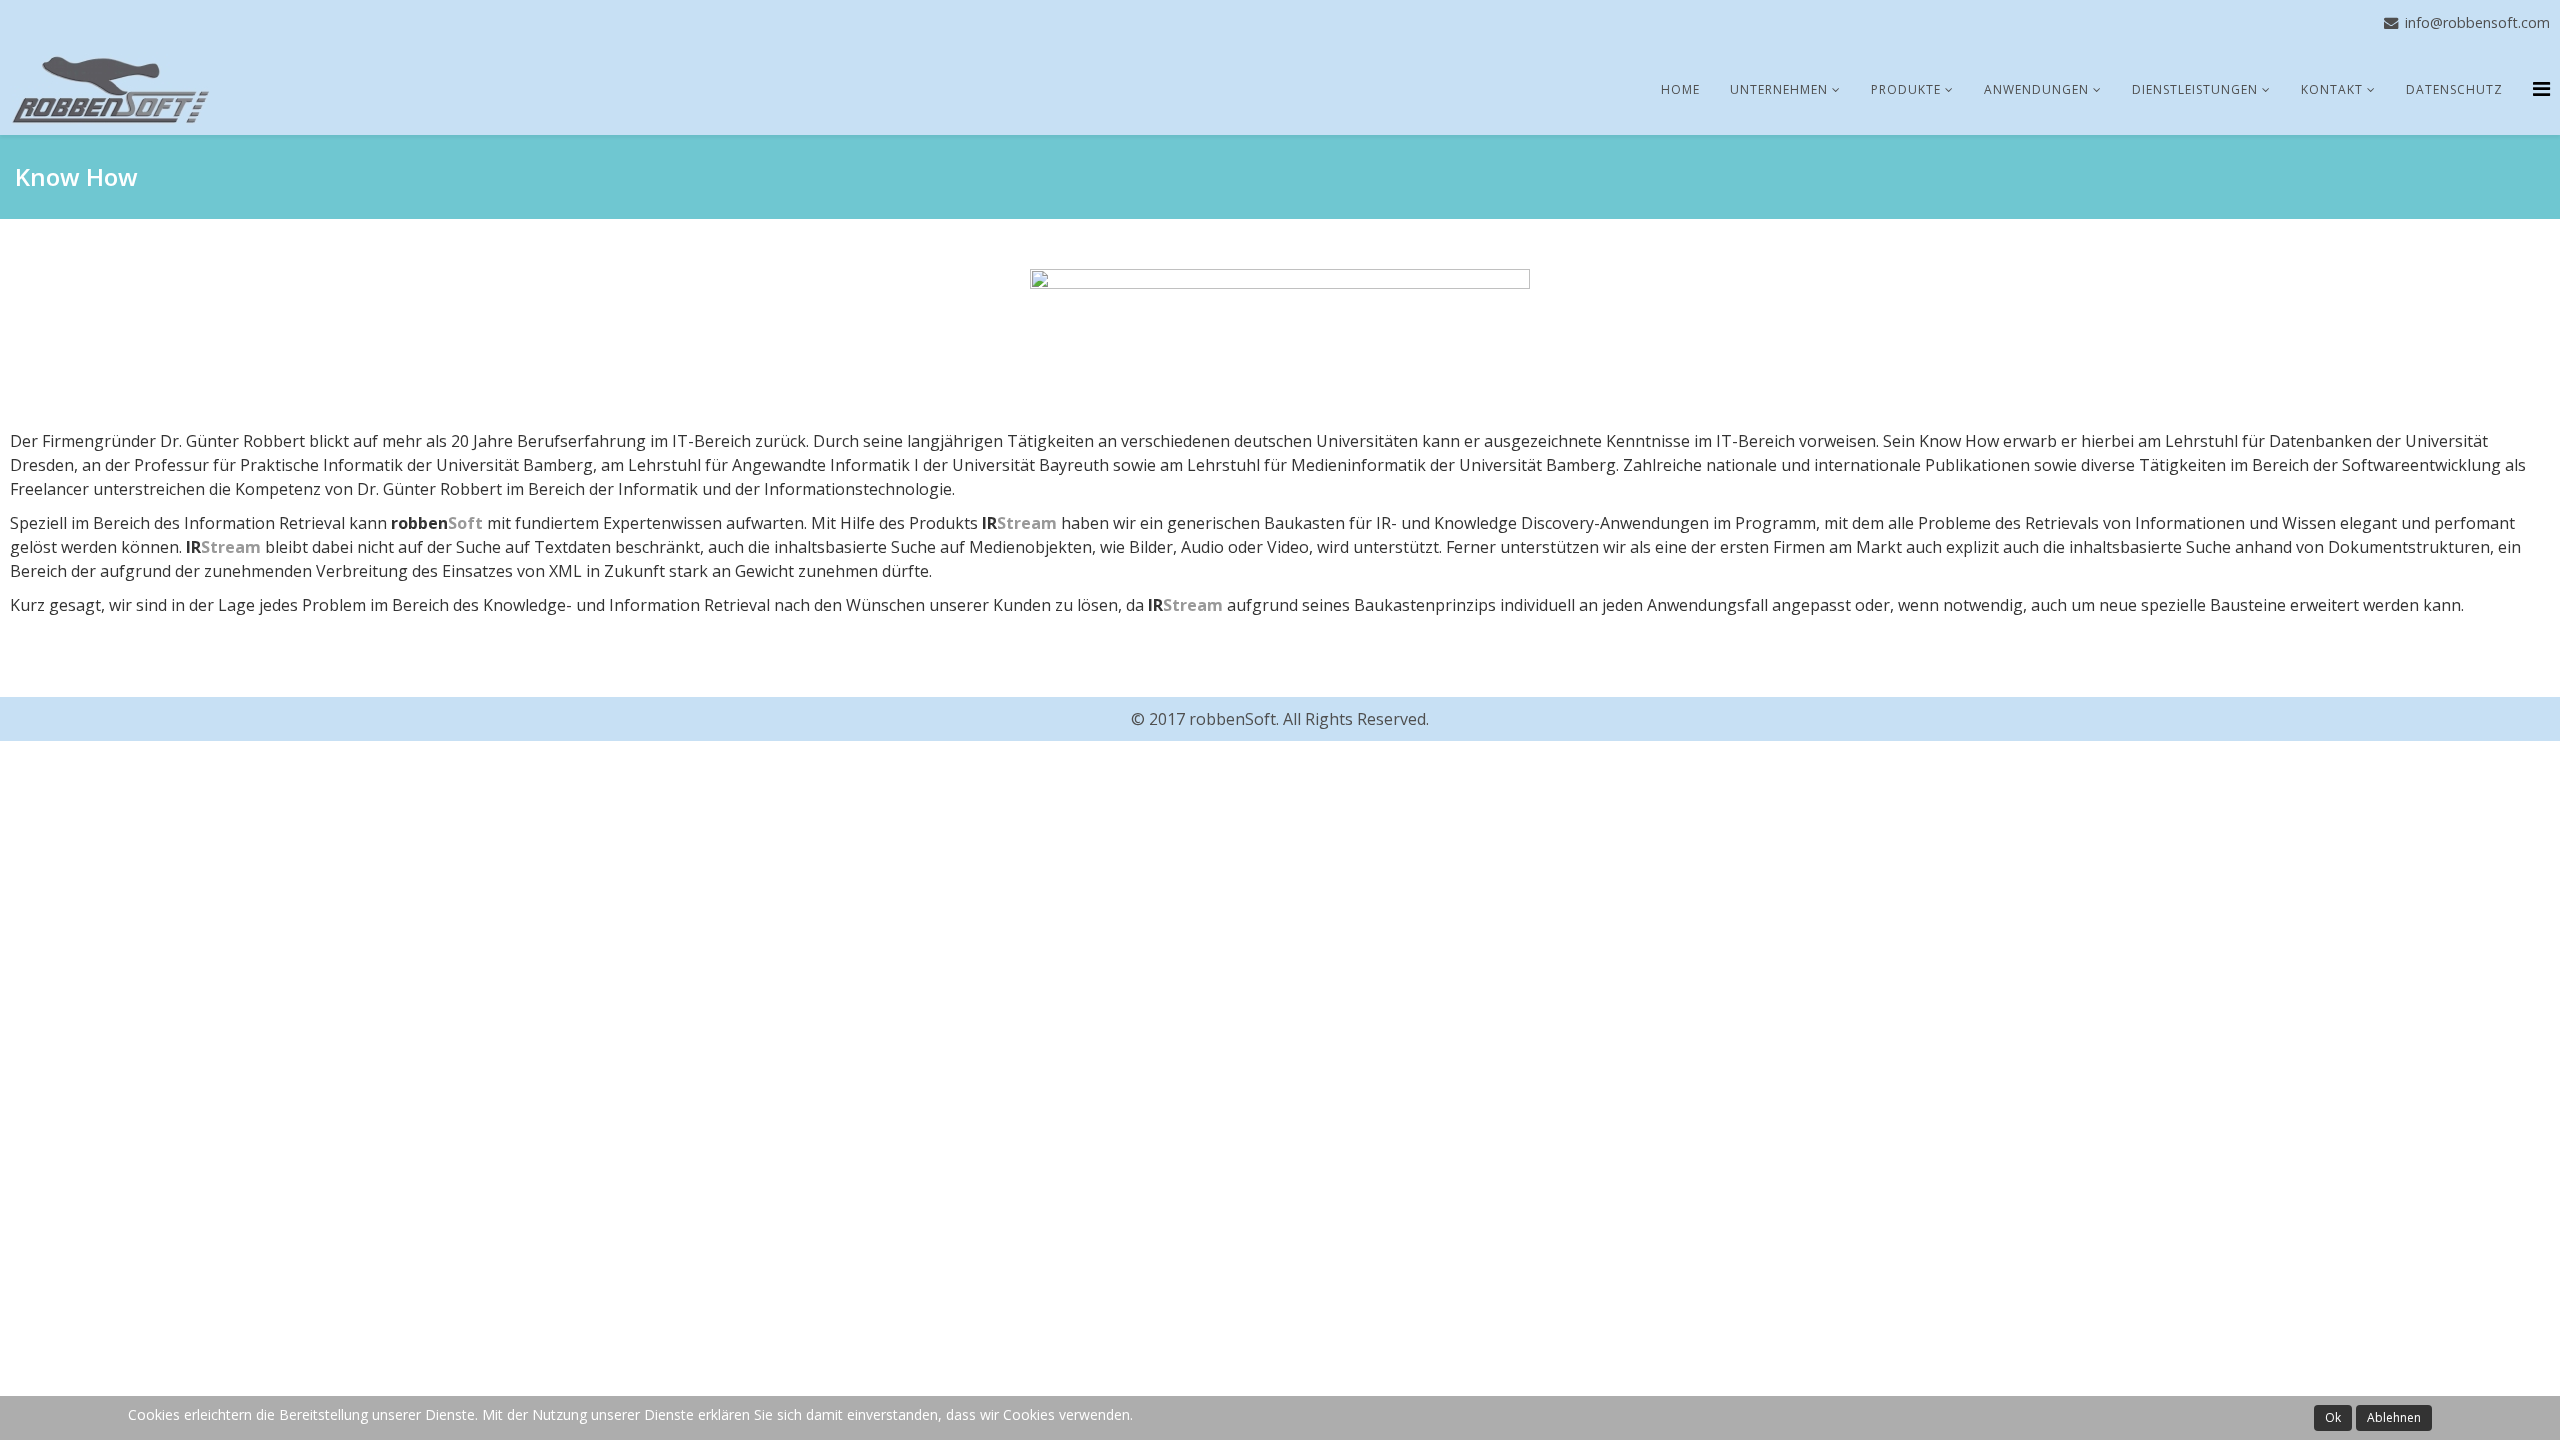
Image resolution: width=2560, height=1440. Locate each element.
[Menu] (2541, 88)
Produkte (1906, 89)
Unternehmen (1779, 89)
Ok (2333, 1417)
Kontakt (2332, 89)
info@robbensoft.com (2477, 22)
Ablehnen (2394, 1417)
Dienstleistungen (2195, 89)
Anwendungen (2036, 89)
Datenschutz (2454, 89)
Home (1680, 89)
